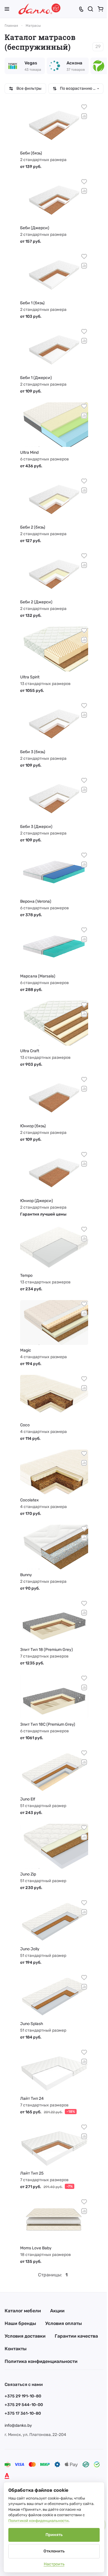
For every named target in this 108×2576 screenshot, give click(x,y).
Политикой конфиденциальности (38, 2521)
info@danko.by (18, 2425)
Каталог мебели (23, 2311)
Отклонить (54, 2551)
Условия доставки (25, 2336)
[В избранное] (84, 107)
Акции (57, 2311)
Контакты (16, 2349)
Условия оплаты (64, 2323)
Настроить (54, 2564)
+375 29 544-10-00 (24, 2405)
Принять (54, 2535)
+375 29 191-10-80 (23, 2396)
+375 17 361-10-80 (23, 2413)
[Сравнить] (84, 116)
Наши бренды (20, 2323)
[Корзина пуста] (101, 9)
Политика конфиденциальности (41, 2361)
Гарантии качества (76, 2336)
